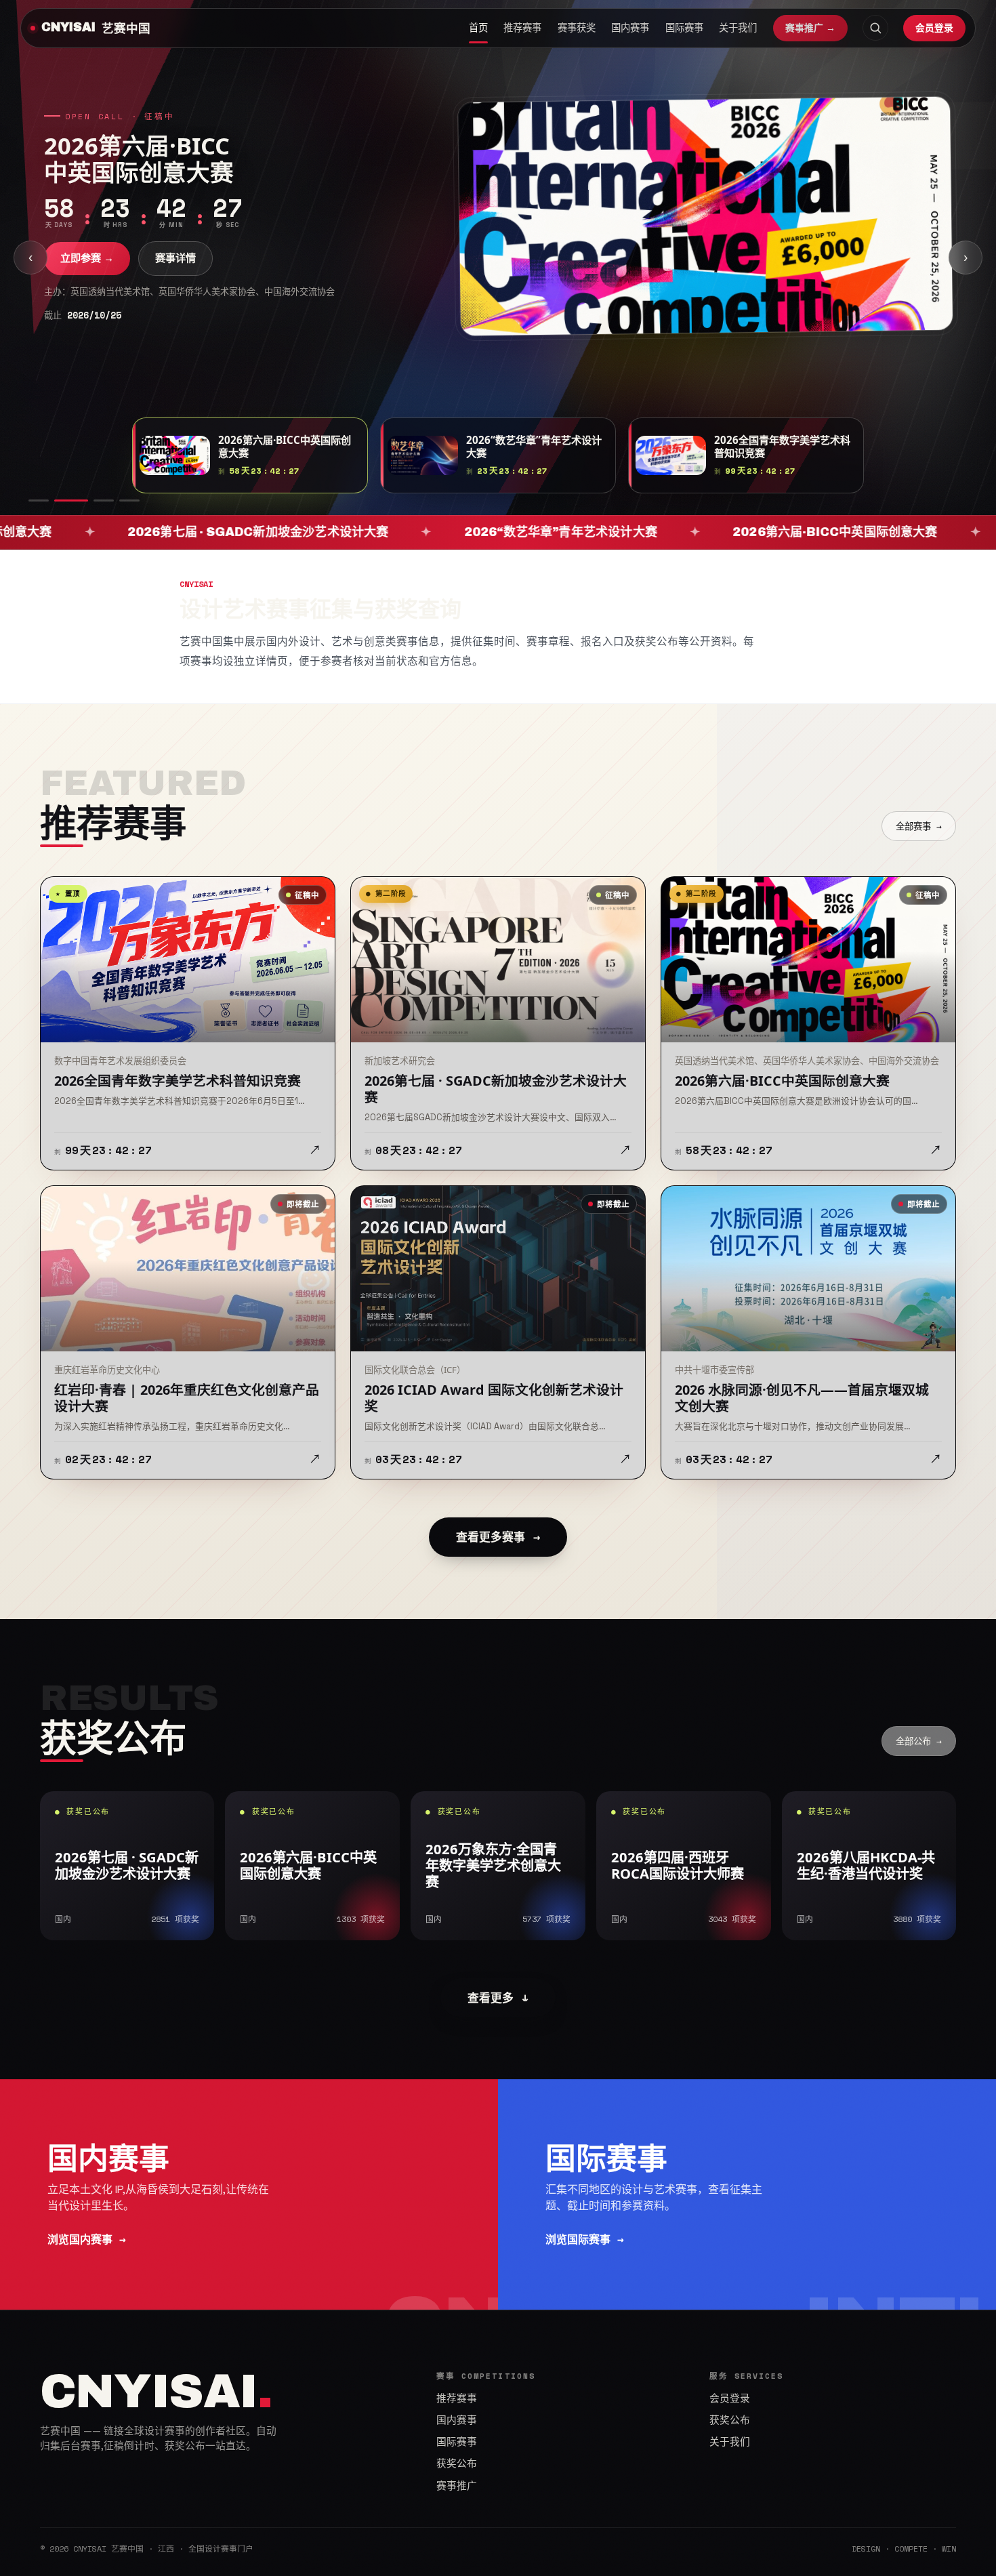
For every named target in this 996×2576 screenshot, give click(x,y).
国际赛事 (684, 28)
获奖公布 (457, 2463)
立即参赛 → (87, 258)
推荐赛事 (522, 28)
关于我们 (738, 28)
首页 (478, 28)
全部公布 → (919, 1741)
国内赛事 (630, 28)
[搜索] (875, 28)
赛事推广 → (810, 28)
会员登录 (934, 27)
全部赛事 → (919, 826)
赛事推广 (457, 2486)
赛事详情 (175, 258)
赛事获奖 (577, 28)
